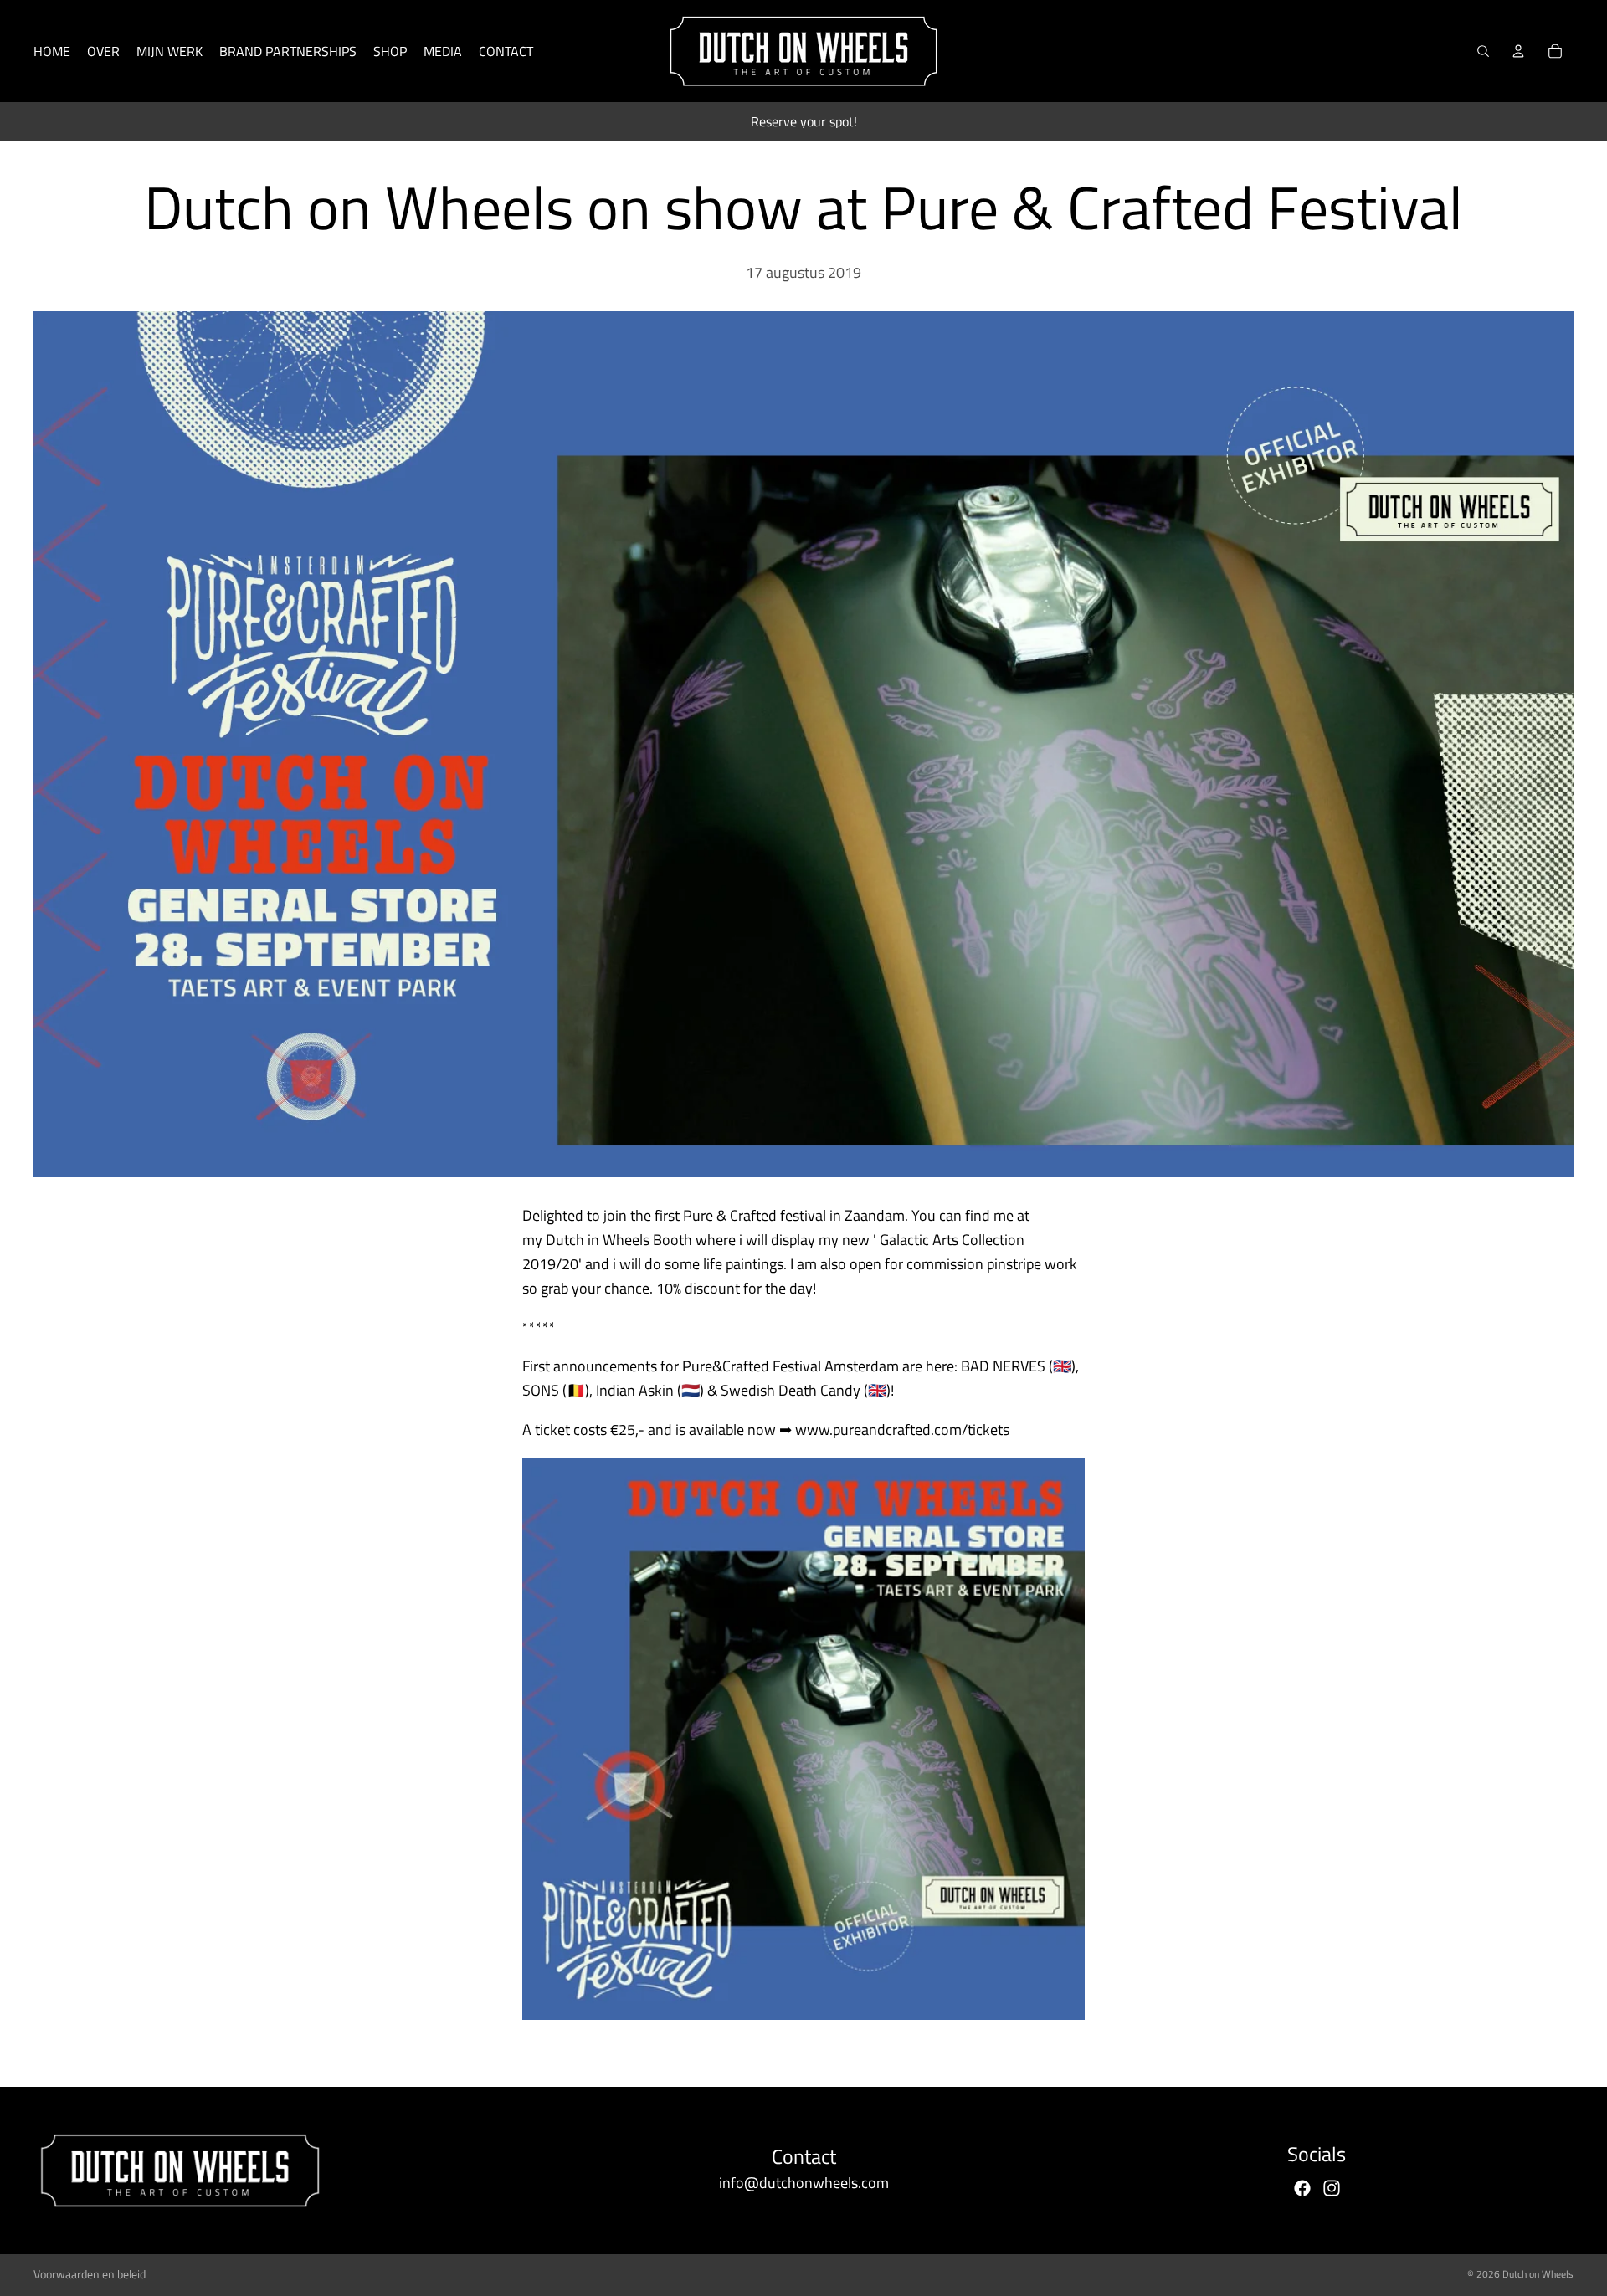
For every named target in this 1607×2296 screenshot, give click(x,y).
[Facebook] (1302, 2188)
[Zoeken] (1483, 51)
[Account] (1518, 51)
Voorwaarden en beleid (90, 2274)
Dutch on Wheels (1538, 2274)
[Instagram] (1332, 2188)
